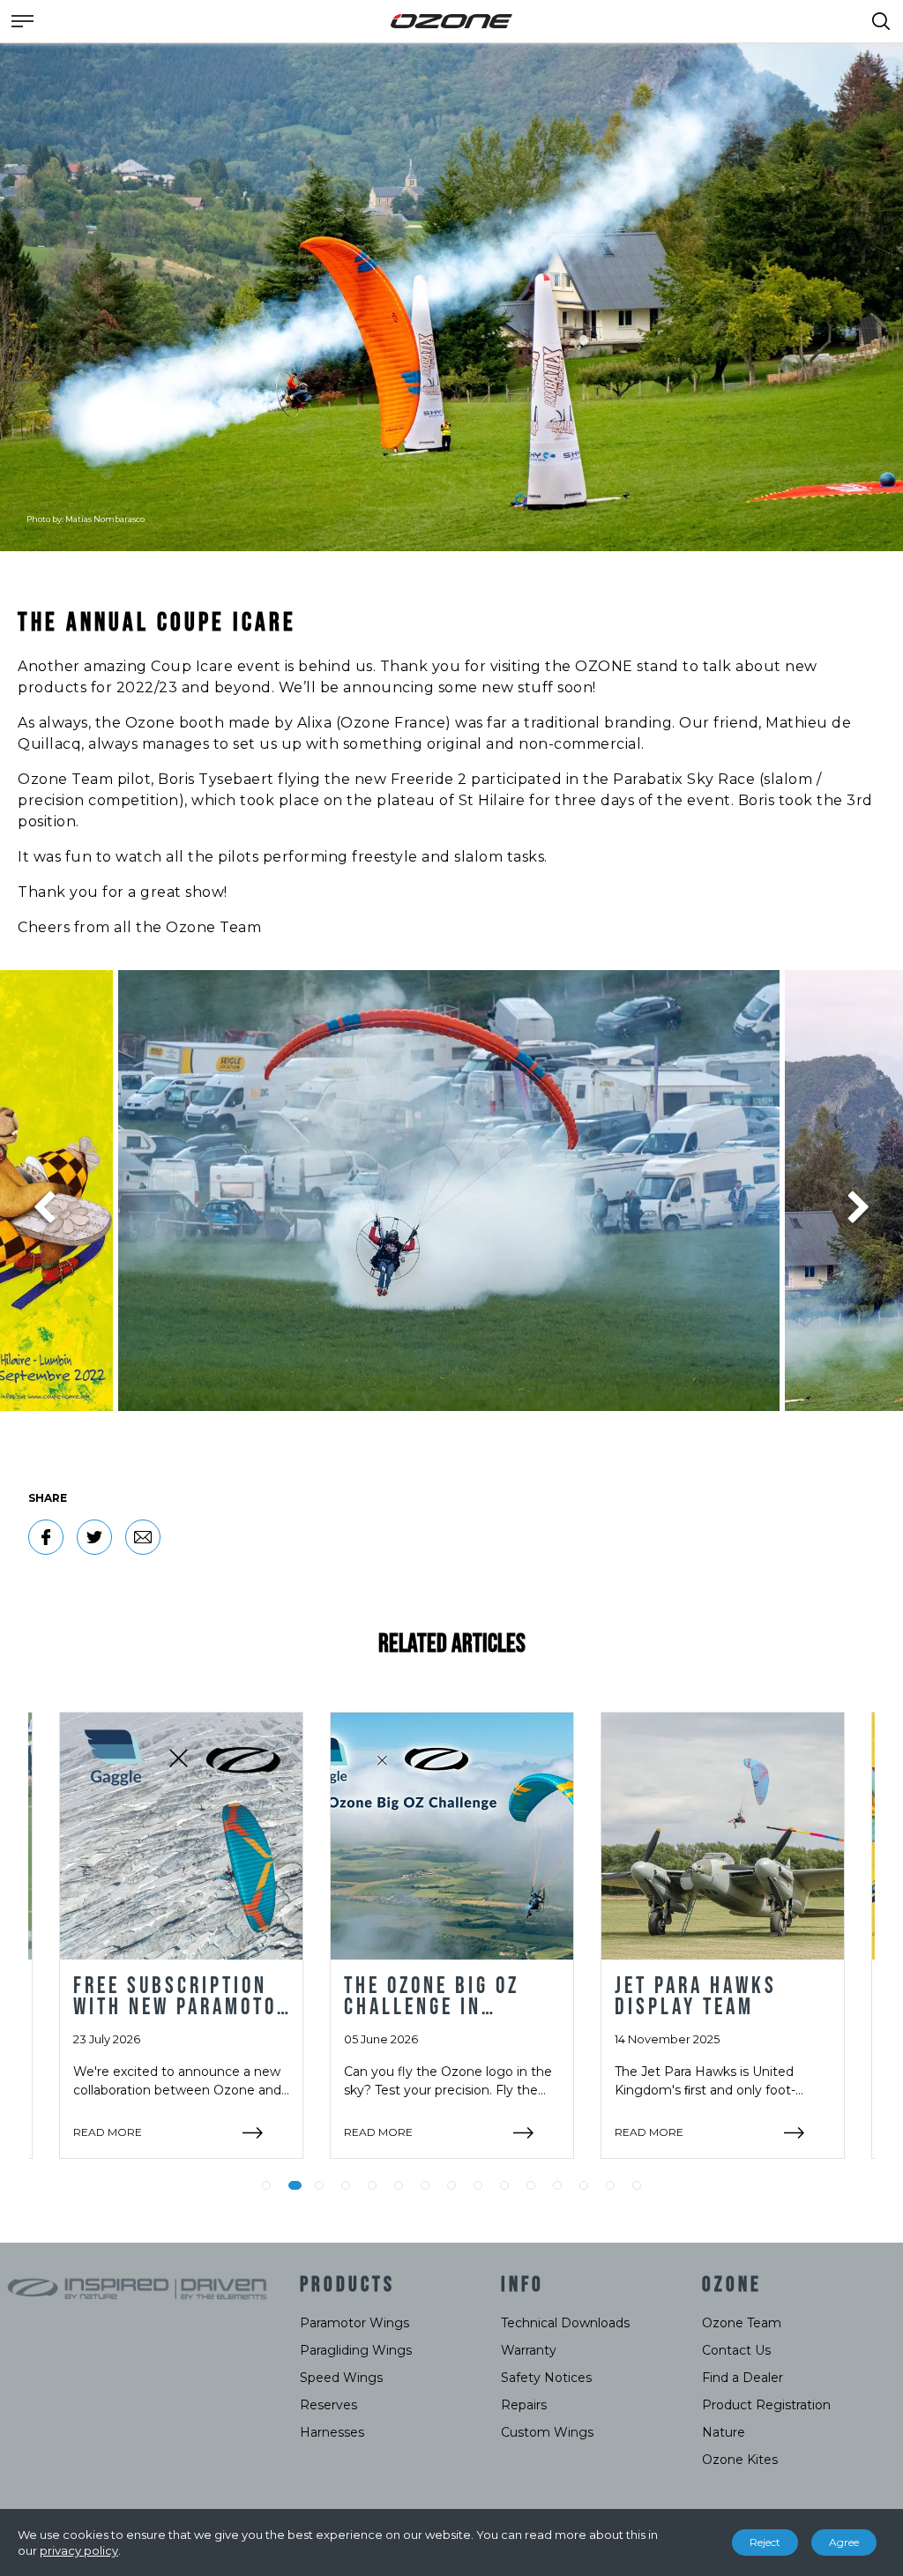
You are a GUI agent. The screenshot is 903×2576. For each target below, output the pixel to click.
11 (531, 2185)
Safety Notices (546, 2378)
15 (637, 2185)
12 (557, 2185)
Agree (844, 2542)
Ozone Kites (740, 2460)
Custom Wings (547, 2432)
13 (584, 2185)
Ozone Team (742, 2323)
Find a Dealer (743, 2378)
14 (610, 2185)
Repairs (524, 2405)
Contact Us (736, 2350)
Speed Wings (341, 2378)
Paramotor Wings (354, 2323)
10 (504, 2185)
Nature (724, 2432)
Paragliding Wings (356, 2350)
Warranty (529, 2350)
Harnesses (332, 2432)
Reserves (328, 2405)
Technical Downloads (565, 2323)
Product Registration (766, 2405)
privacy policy (79, 2550)
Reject (765, 2542)
